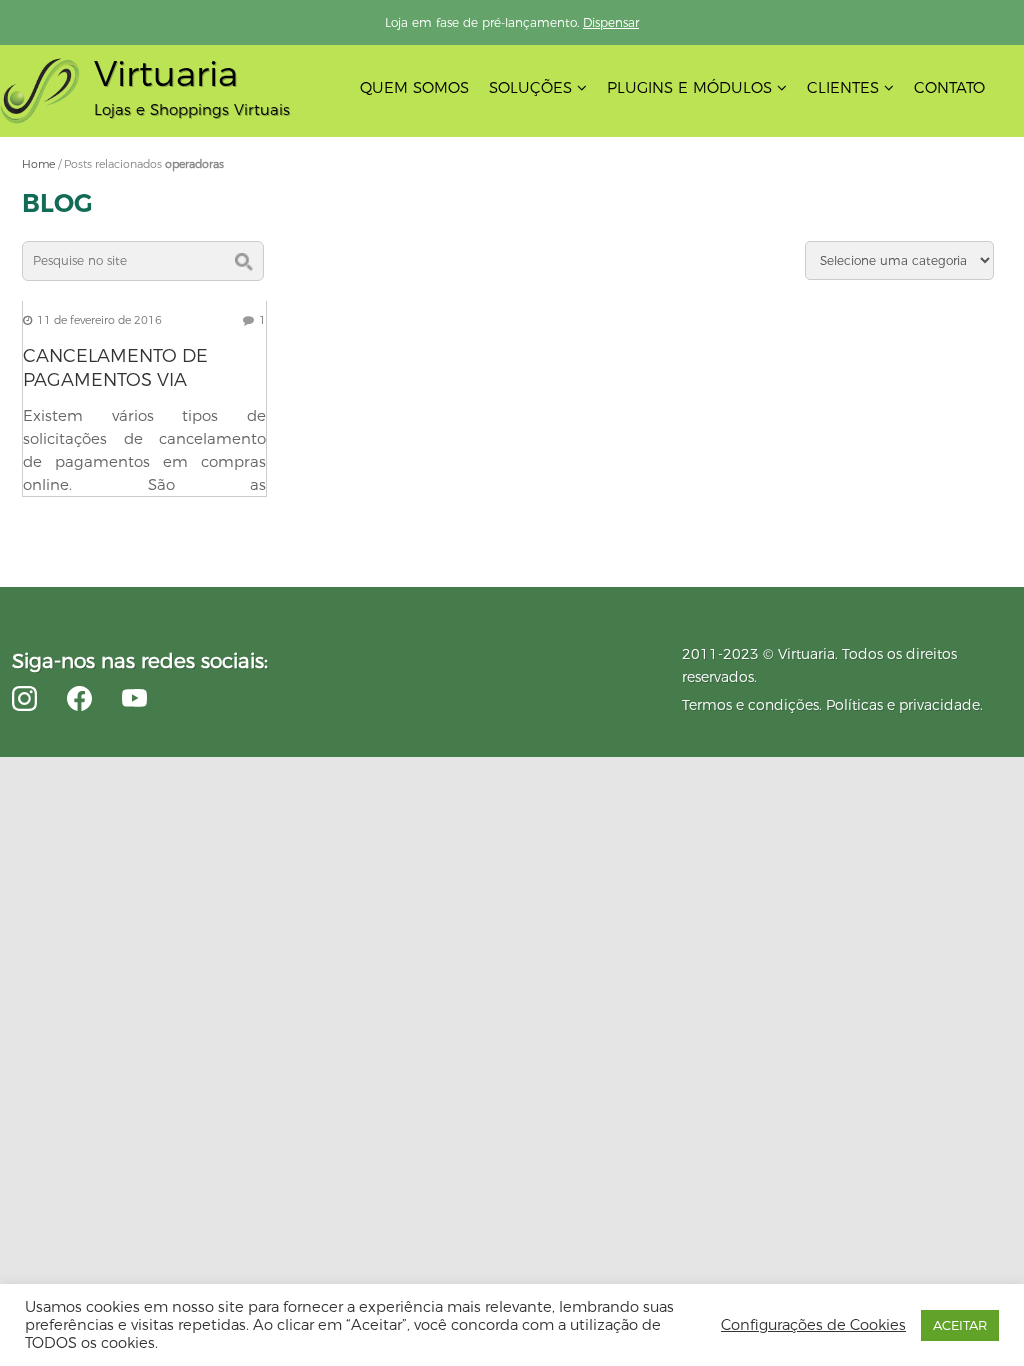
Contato (949, 87)
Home (38, 164)
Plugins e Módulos (689, 87)
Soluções (530, 87)
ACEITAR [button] (960, 1325)
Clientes (843, 87)
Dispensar (611, 22)
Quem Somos (414, 87)
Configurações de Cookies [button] (813, 1325)
